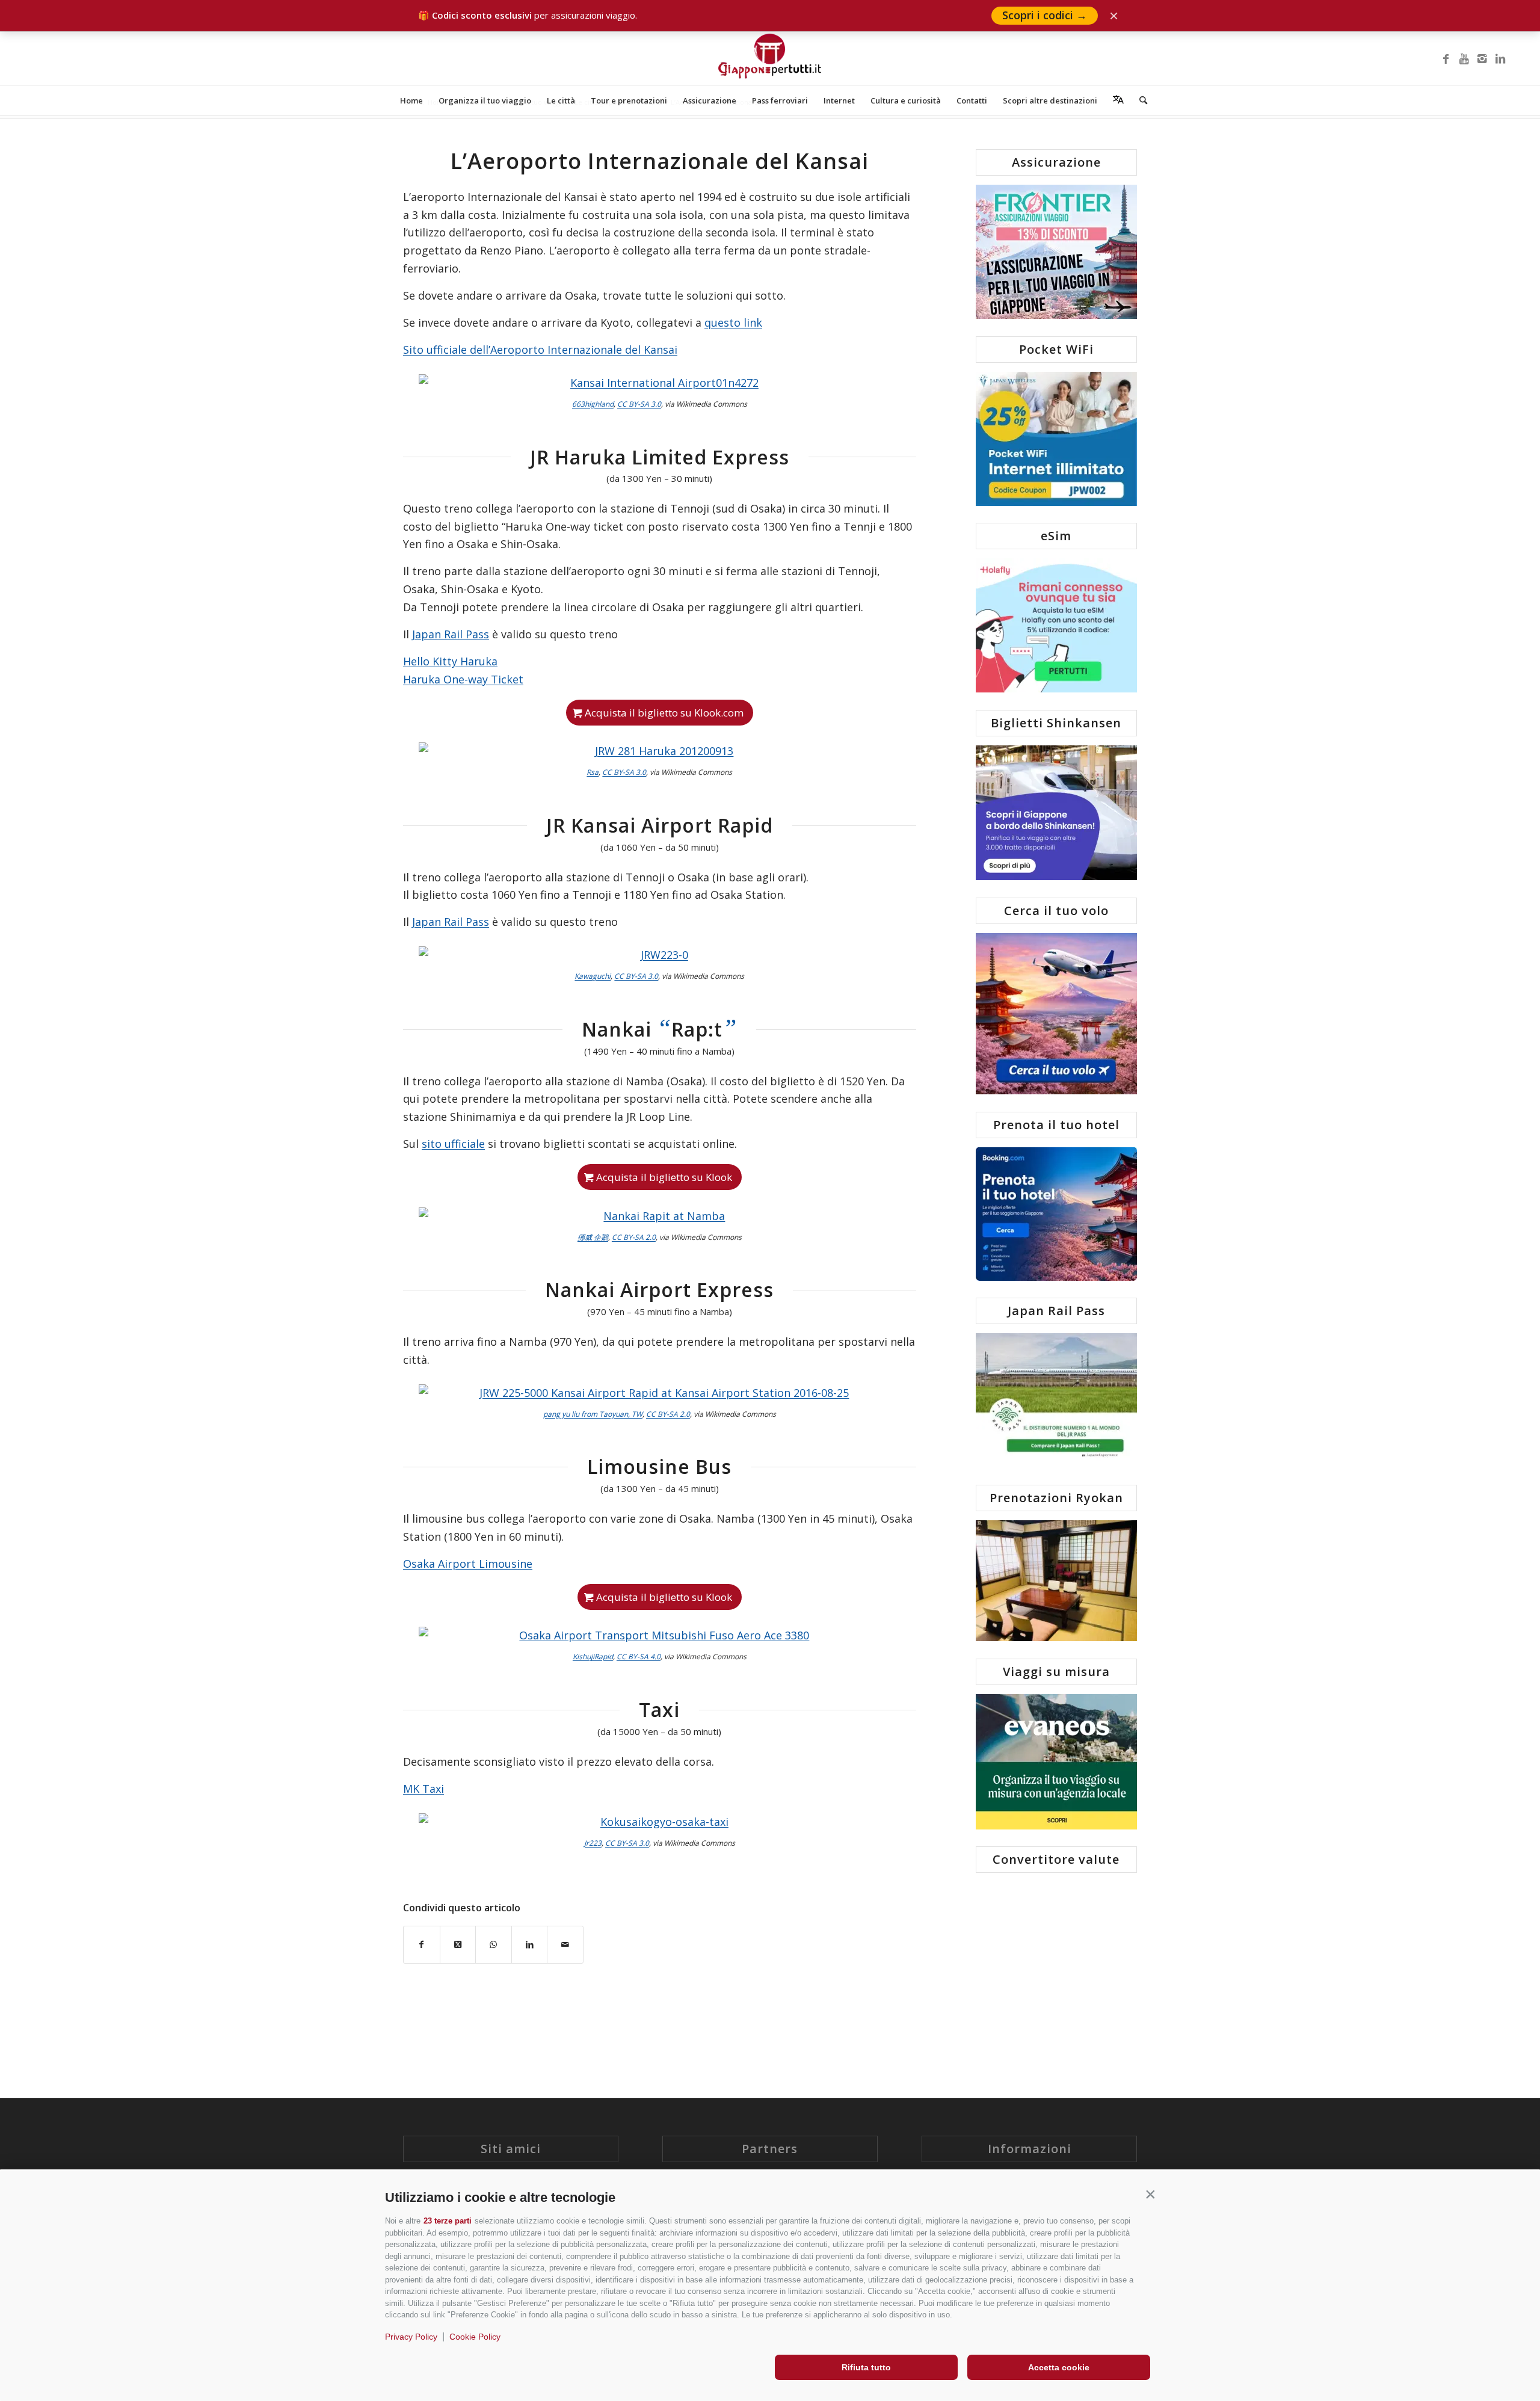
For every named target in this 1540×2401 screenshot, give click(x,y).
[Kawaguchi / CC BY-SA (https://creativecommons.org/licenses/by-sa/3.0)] (660, 955)
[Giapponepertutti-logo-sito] (770, 58)
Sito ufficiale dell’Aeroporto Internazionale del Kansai (540, 350)
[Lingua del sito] (1118, 100)
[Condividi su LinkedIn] (530, 1945)
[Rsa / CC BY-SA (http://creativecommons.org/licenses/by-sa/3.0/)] (660, 751)
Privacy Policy (411, 2337)
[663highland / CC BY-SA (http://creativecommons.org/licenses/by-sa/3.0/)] (660, 383)
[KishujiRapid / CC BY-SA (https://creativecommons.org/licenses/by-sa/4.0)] (660, 1636)
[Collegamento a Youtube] (1464, 58)
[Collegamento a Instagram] (1482, 58)
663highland (593, 404)
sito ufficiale (453, 1144)
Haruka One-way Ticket (463, 679)
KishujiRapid (593, 1657)
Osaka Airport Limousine (468, 1564)
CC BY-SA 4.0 (639, 1657)
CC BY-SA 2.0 (634, 1237)
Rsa (593, 772)
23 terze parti (448, 2221)
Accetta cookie (1059, 2367)
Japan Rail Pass (451, 634)
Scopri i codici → (1045, 15)
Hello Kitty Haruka (450, 661)
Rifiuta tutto (866, 2367)
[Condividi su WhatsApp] (494, 1945)
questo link (733, 322)
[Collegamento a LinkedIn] (1500, 58)
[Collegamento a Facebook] (1446, 58)
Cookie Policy (475, 2337)
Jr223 (593, 1843)
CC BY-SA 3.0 (639, 404)
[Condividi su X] (458, 1945)
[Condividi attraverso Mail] (565, 1945)
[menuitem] (411, 100)
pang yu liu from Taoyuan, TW (593, 1414)
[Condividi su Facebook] (422, 1945)
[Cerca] (1139, 100)
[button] (1150, 2195)
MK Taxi (423, 1789)
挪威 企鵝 (593, 1237)
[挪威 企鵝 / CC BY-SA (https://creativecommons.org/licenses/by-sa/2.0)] (660, 1216)
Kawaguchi (593, 976)
